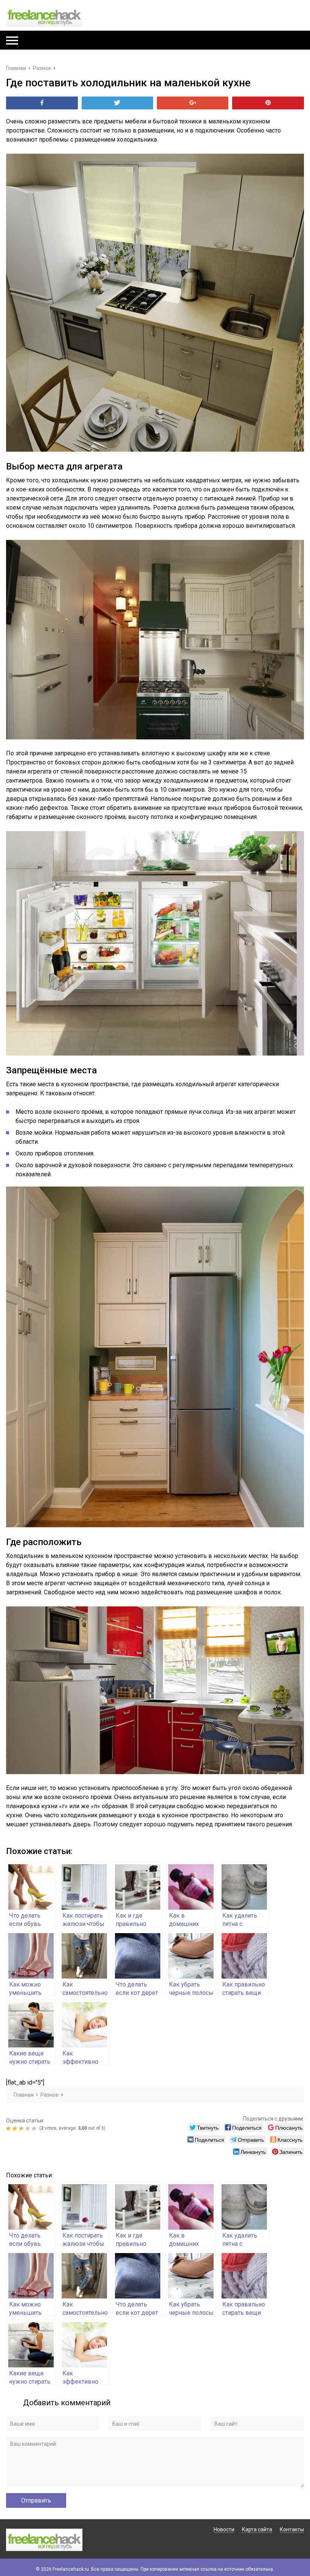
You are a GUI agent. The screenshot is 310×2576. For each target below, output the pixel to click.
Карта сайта (257, 2529)
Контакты (292, 2529)
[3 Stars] (22, 2128)
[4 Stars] (29, 2128)
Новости (224, 2529)
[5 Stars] (35, 2128)
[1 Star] (9, 2128)
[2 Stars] (16, 2128)
